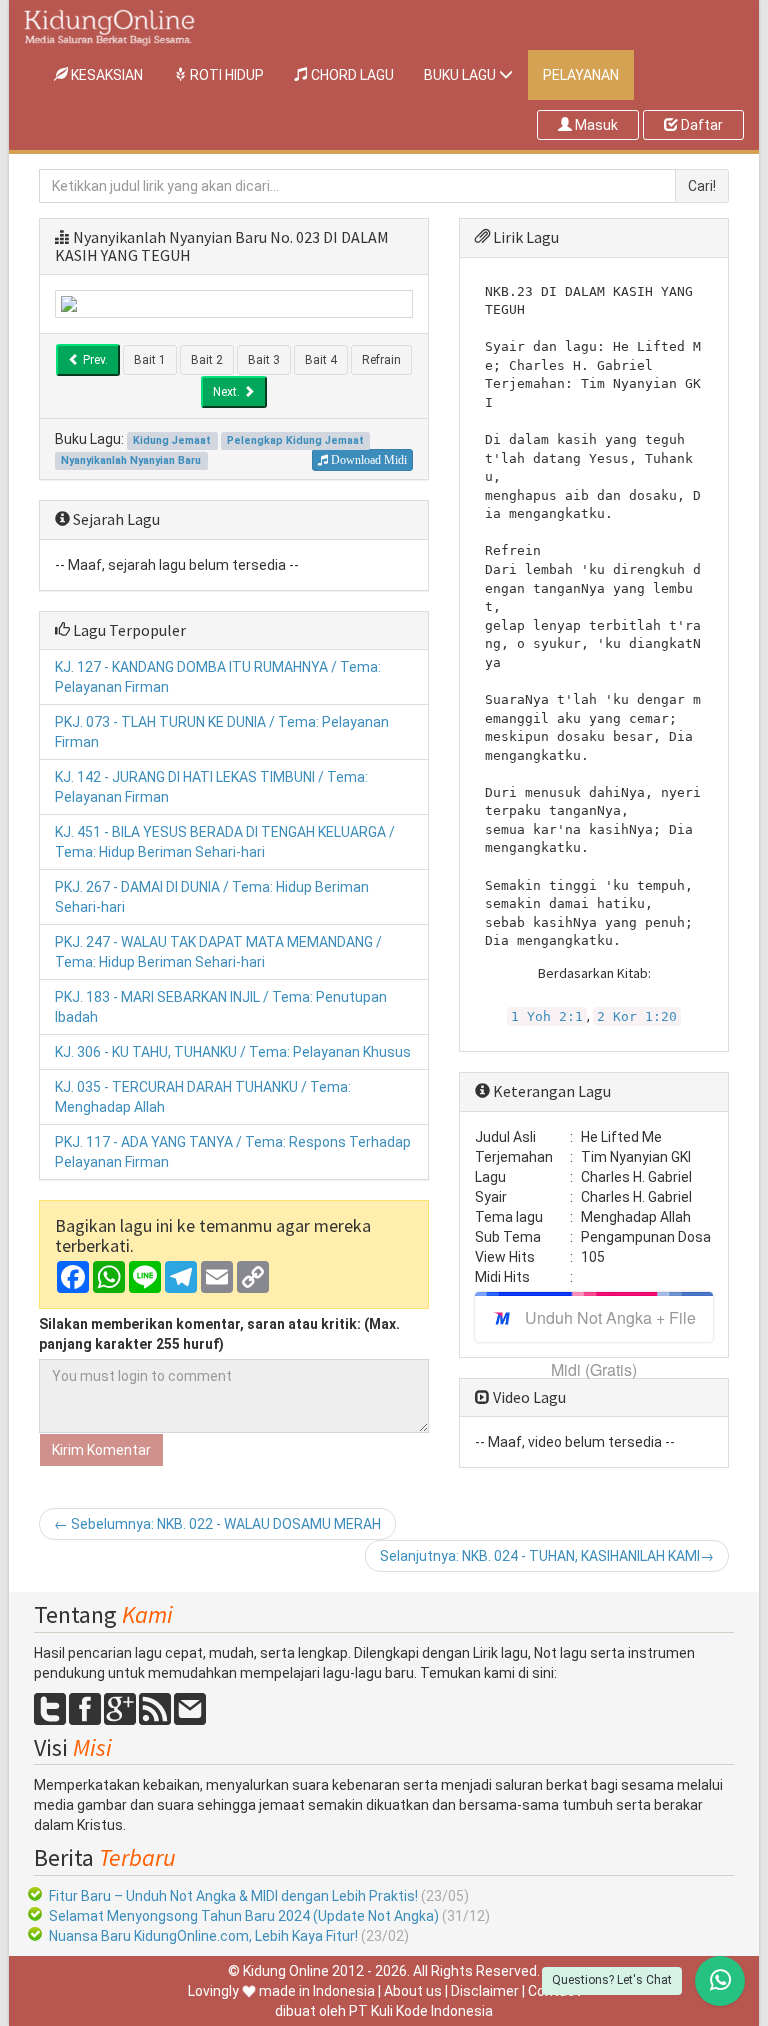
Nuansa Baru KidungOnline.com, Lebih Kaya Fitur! (203, 1936)
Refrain (381, 360)
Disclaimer (485, 1991)
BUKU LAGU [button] (461, 75)
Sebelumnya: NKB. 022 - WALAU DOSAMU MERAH (217, 1524)
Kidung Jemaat (172, 440)
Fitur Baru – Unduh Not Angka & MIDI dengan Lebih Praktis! (233, 1896)
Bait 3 (264, 360)
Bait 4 (321, 360)
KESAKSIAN (113, 74)
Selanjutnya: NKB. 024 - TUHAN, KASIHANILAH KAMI (547, 1556)
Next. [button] (228, 392)
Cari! (702, 186)
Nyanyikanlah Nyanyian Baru (170, 237)
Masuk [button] (595, 125)
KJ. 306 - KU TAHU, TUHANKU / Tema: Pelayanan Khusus (233, 1052)
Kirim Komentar (101, 1450)
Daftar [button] (700, 125)
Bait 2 (207, 360)
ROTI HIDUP (225, 75)
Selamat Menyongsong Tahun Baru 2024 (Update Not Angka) (244, 1916)
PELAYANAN (581, 75)
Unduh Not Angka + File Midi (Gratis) (610, 1324)
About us (413, 1991)
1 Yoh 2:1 (547, 1016)
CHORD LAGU (351, 75)
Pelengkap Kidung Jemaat (295, 440)
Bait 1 (150, 360)
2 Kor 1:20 (637, 1016)
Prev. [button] (94, 360)
